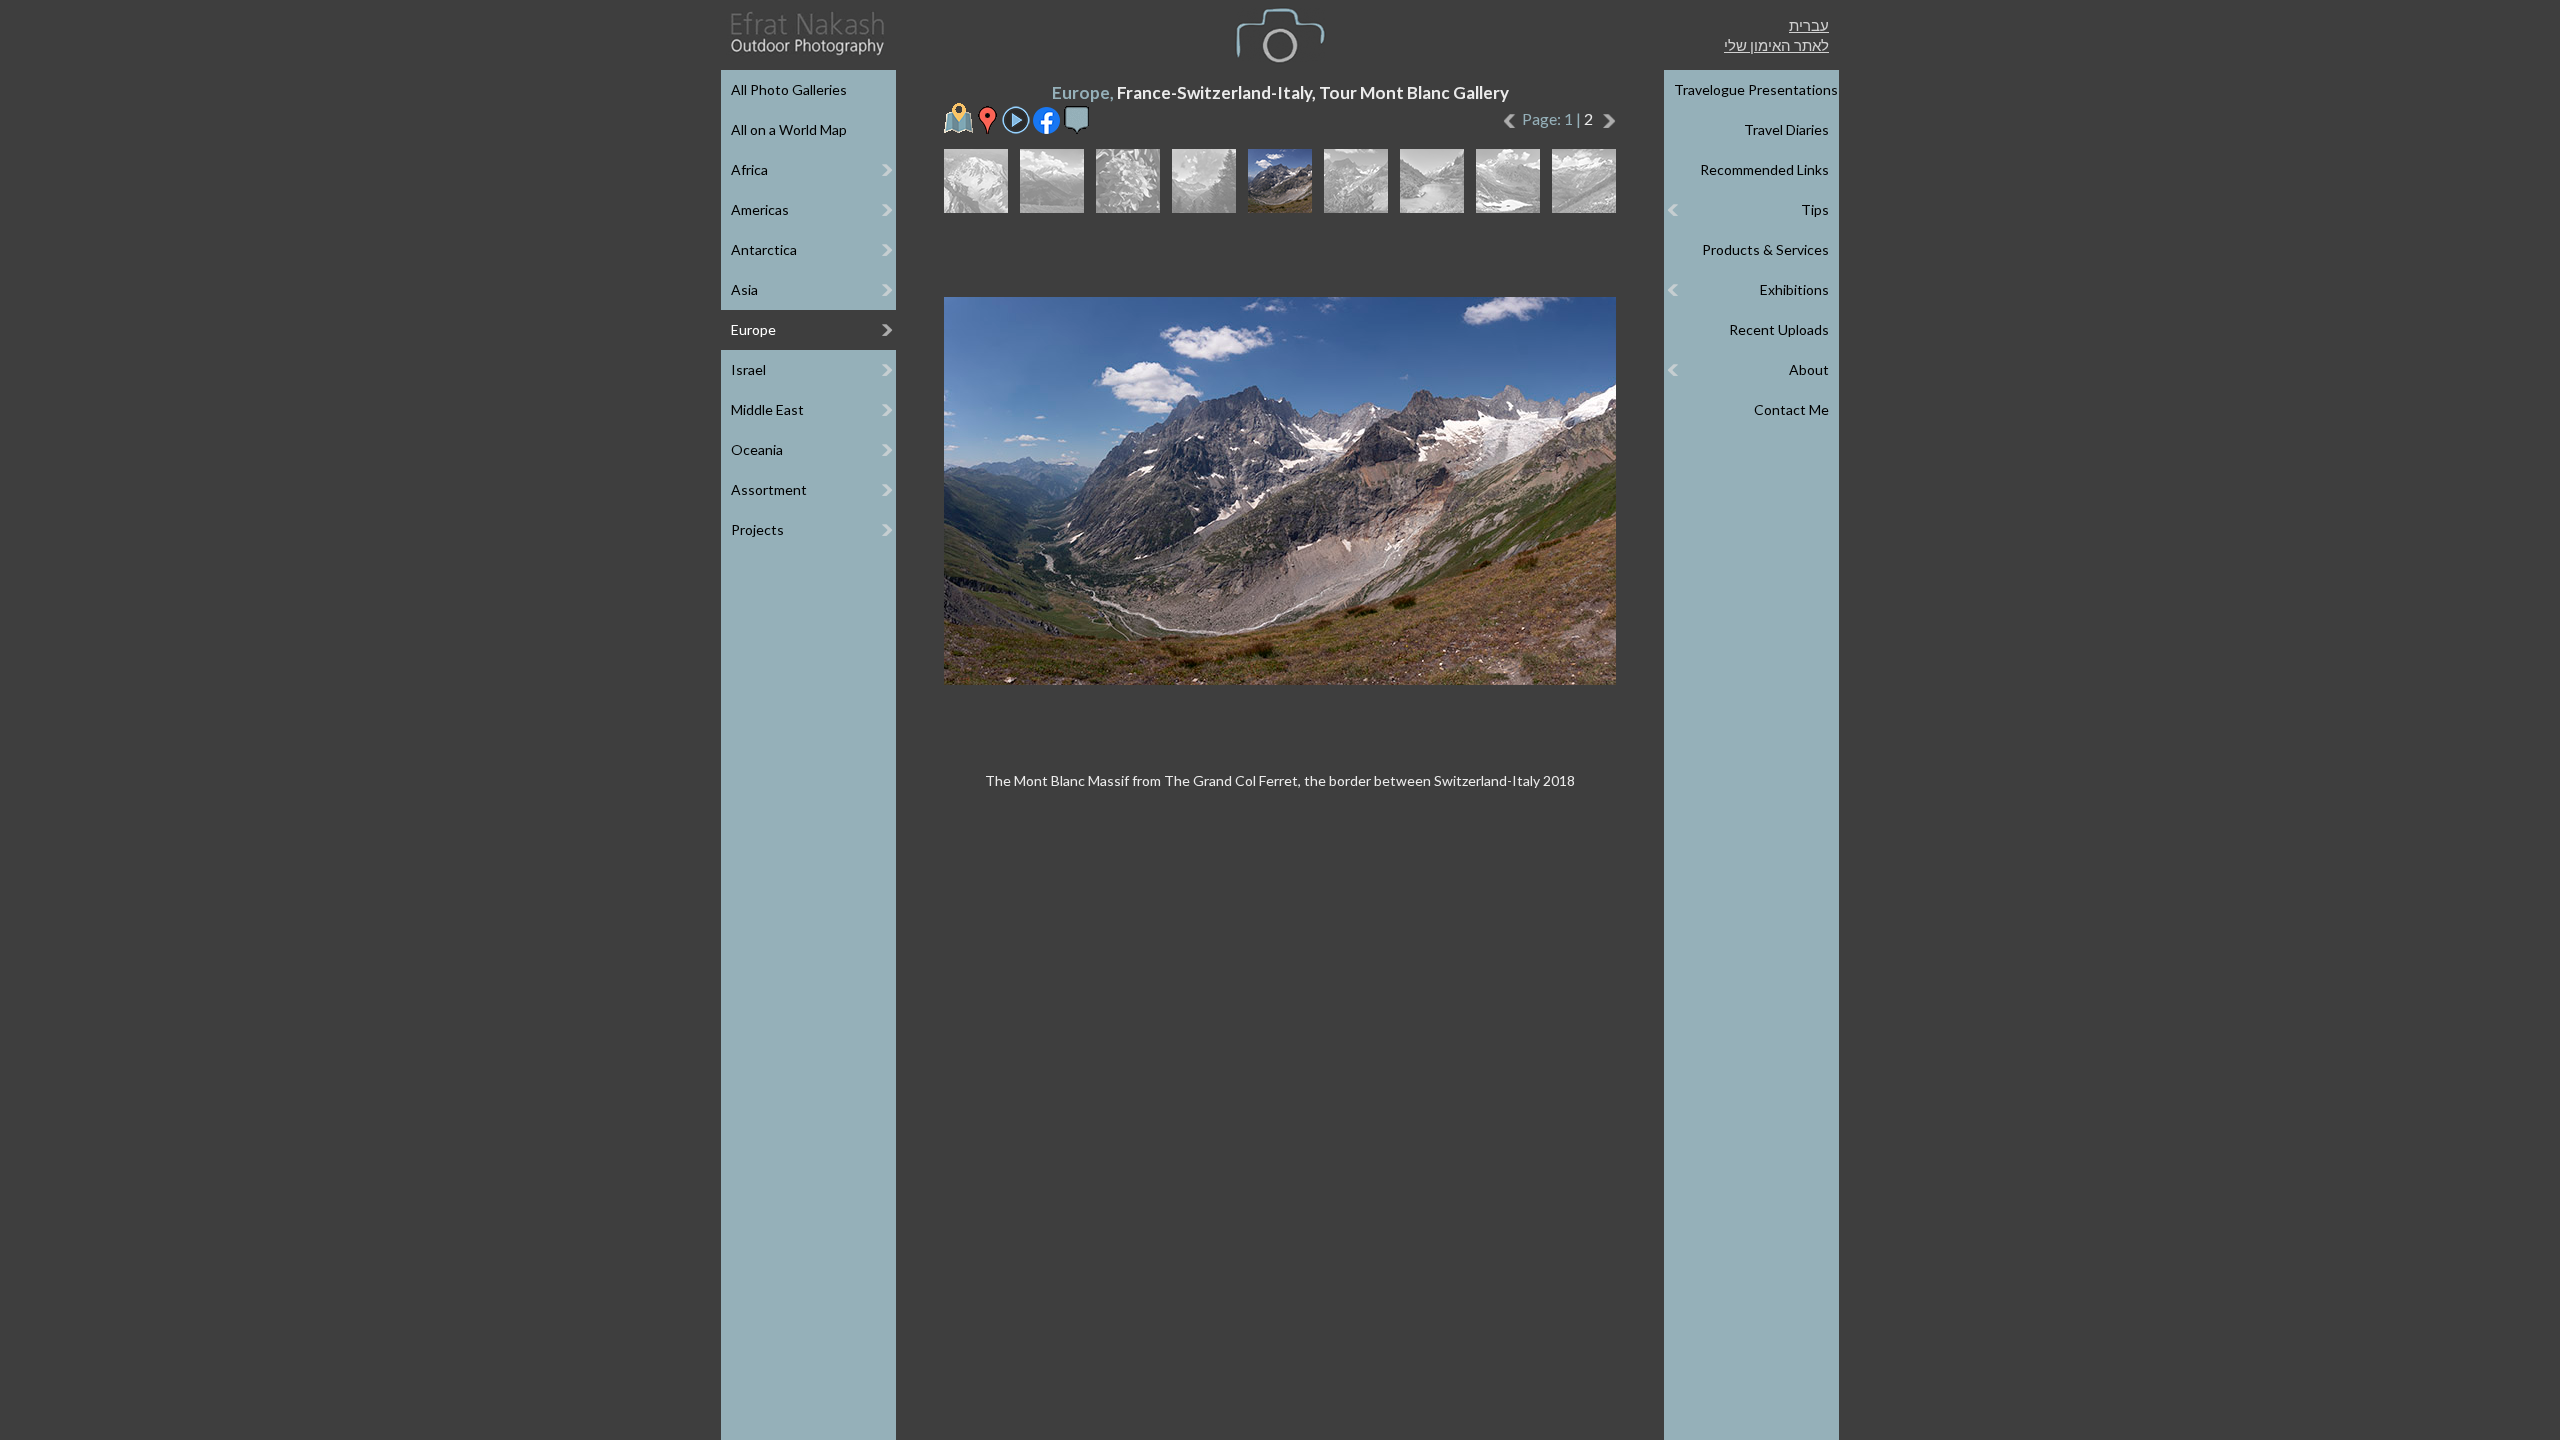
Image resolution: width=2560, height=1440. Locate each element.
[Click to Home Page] (806, 33)
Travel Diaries (1786, 129)
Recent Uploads (1779, 329)
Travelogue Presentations (1756, 89)
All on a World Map (789, 129)
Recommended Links (1764, 169)
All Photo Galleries (789, 89)
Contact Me (1791, 409)
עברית (1809, 25)
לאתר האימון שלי (1776, 45)
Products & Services (1765, 249)
